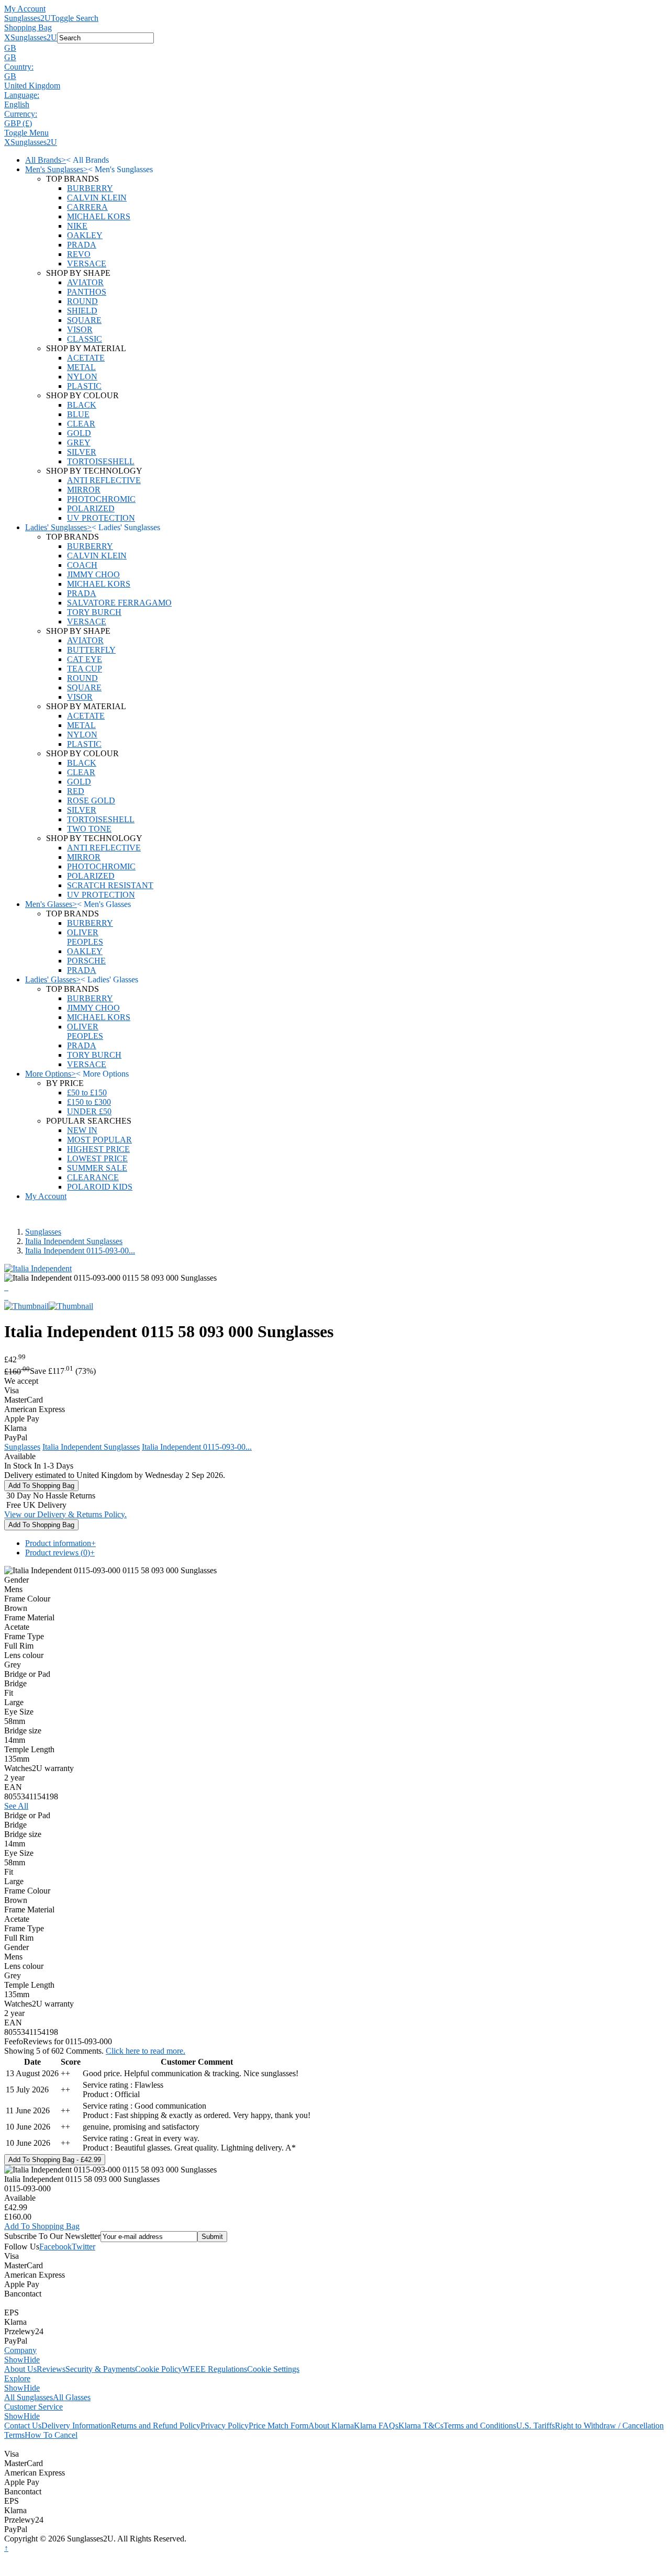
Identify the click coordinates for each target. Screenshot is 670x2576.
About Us (20, 2369)
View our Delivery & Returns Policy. (65, 1514)
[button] (335, 48)
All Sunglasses (29, 2397)
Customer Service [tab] (33, 2407)
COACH (82, 565)
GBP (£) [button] (18, 123)
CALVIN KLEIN (97, 198)
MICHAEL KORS (99, 216)
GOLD (79, 433)
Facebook (55, 2247)
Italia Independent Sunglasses (74, 1241)
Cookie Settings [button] (273, 2369)
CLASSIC (85, 339)
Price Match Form (278, 2426)
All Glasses (72, 2397)
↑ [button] (6, 2548)
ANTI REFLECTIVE (104, 480)
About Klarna (331, 2426)
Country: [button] (19, 67)
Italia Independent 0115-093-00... (80, 1251)
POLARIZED (91, 508)
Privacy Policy (225, 2426)
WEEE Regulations (215, 2369)
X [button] (7, 37)
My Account (25, 9)
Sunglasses (43, 1232)
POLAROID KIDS (100, 1187)
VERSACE (87, 264)
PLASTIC (84, 386)
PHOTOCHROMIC (101, 499)
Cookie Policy (159, 2369)
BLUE (78, 414)
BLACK (82, 405)
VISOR (80, 329)
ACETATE (86, 358)
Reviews (51, 2369)
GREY (79, 443)
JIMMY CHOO (93, 574)
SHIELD (82, 311)
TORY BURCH (94, 612)
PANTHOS (87, 292)
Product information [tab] (60, 1543)
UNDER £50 (89, 1111)
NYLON (82, 377)
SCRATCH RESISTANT (110, 885)
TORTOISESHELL (101, 461)
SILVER (82, 452)
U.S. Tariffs (535, 2426)
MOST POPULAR (99, 1140)
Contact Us (23, 2426)
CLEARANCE (93, 1177)
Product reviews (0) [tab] (60, 1553)
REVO (79, 254)
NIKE (77, 226)
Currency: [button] (21, 114)
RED (76, 791)
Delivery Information (76, 2426)
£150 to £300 (89, 1102)
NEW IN (82, 1130)
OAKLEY (85, 235)
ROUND (82, 301)
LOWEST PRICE (97, 1158)
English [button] (17, 104)
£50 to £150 (87, 1093)
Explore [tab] (17, 2378)
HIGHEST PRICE (98, 1149)
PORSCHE (86, 961)
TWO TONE (89, 829)
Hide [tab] (32, 2360)
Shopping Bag (28, 27)
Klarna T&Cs (421, 2426)
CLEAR (81, 424)
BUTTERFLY (91, 650)
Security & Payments (100, 2369)
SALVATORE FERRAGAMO (119, 603)
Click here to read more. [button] (146, 2051)
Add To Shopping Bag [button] (42, 2226)
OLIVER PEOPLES (85, 937)
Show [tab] (14, 2360)
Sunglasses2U (27, 18)
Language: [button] (22, 95)
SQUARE (84, 320)
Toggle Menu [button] (26, 133)
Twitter (83, 2247)
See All (16, 1806)
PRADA (82, 245)
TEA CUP (85, 669)
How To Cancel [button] (51, 2435)
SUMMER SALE (97, 1168)
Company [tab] (20, 2350)
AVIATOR (85, 282)
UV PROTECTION (101, 518)
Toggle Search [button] (75, 18)
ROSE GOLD (91, 800)
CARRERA (87, 207)
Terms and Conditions (480, 2426)
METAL (81, 367)
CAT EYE (85, 659)
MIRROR (84, 490)
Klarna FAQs (376, 2426)
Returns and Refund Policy (156, 2426)
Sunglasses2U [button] (34, 37)
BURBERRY (90, 188)
